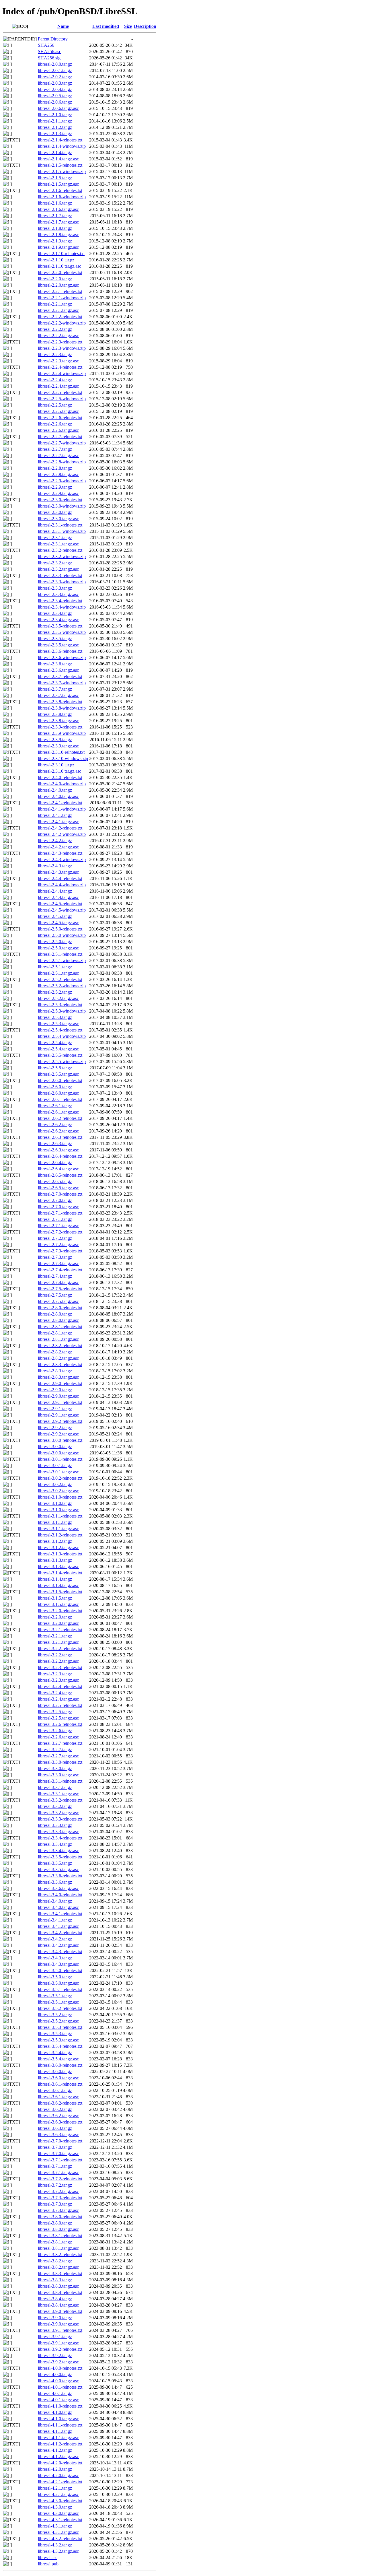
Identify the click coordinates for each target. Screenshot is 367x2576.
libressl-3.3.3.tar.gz (55, 1825)
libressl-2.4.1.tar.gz (55, 815)
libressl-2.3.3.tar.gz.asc (58, 594)
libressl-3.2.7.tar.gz (55, 1750)
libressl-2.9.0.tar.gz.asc (58, 1396)
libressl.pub (48, 2564)
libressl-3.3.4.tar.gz (55, 1844)
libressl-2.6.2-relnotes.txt (60, 1118)
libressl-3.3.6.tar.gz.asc (58, 1888)
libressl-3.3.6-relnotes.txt (60, 1876)
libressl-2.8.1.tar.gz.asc (58, 1339)
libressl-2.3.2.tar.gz (55, 563)
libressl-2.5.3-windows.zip (62, 1011)
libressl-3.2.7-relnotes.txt (60, 1743)
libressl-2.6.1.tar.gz (55, 1106)
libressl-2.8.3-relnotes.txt (60, 1364)
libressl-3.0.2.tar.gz (55, 1484)
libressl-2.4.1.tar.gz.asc (58, 822)
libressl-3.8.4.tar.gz (55, 2299)
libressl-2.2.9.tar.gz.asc (58, 493)
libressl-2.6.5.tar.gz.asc (58, 1188)
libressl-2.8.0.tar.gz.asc (58, 1320)
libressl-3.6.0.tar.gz (55, 2071)
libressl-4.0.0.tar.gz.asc (58, 2381)
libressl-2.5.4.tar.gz (55, 1043)
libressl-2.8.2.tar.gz (55, 1352)
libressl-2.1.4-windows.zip (62, 146)
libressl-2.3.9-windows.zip (62, 733)
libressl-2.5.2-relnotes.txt (60, 979)
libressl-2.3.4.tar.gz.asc (58, 620)
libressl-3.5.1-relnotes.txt (60, 1989)
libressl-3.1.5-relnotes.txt (60, 1592)
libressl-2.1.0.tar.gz (55, 115)
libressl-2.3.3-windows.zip (62, 582)
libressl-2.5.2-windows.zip (62, 986)
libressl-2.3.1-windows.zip (62, 531)
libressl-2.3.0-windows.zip (62, 506)
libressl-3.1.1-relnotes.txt (60, 1516)
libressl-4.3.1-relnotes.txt (60, 2520)
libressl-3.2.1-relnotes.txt (60, 1630)
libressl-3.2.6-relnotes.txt (60, 1724)
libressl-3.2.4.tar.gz (55, 1693)
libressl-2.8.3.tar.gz (55, 1371)
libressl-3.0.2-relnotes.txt (60, 1478)
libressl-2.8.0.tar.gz (55, 1314)
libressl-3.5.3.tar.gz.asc (58, 2040)
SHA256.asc (49, 52)
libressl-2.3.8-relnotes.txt (60, 702)
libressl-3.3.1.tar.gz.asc (58, 1794)
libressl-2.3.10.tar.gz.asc (59, 771)
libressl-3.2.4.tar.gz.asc (58, 1699)
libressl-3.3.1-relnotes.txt (60, 1781)
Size (128, 26)
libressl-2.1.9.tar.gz (55, 241)
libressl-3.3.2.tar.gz (55, 1806)
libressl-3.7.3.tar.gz (55, 2204)
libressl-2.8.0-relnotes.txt (60, 1308)
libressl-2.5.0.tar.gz (55, 942)
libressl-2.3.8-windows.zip (62, 708)
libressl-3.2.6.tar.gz (55, 1731)
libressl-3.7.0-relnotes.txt (60, 2141)
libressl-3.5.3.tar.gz (55, 2034)
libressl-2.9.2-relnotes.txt (60, 1421)
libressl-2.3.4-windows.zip (62, 607)
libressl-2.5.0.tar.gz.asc (58, 948)
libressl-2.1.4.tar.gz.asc (58, 159)
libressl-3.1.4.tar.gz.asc (58, 1585)
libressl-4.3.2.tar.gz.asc (58, 2551)
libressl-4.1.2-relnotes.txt (60, 2444)
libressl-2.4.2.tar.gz (55, 841)
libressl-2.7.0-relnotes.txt (60, 1194)
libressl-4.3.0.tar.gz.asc (58, 2513)
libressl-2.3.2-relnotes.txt (60, 550)
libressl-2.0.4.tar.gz (55, 89)
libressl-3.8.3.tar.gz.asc (58, 2286)
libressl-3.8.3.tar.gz (55, 2280)
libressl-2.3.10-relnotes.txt (61, 752)
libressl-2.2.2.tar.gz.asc (58, 336)
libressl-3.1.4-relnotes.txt (60, 1573)
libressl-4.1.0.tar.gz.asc (58, 2419)
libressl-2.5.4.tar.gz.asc (58, 1049)
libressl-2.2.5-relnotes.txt (60, 392)
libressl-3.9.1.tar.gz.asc (58, 2343)
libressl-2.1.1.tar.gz (55, 121)
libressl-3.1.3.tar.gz (55, 1560)
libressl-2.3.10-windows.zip (63, 758)
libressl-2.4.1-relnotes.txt (60, 803)
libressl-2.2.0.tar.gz (55, 279)
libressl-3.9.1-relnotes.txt (60, 2330)
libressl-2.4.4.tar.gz (55, 891)
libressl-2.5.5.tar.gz (55, 1068)
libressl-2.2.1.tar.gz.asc (58, 310)
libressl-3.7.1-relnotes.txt (60, 2160)
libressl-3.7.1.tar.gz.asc (58, 2172)
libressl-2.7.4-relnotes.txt (60, 1270)
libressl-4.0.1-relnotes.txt (60, 2387)
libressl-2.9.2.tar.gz (55, 1428)
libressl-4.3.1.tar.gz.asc (58, 2532)
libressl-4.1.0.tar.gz (55, 2412)
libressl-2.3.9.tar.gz (55, 740)
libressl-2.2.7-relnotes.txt (60, 437)
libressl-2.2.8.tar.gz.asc (58, 474)
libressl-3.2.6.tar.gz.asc (58, 1737)
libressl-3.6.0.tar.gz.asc (58, 2078)
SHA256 (46, 45)
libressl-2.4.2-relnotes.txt (60, 828)
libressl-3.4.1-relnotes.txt (60, 1914)
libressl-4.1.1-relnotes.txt (60, 2425)
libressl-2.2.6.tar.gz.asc (58, 430)
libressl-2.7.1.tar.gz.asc (58, 1226)
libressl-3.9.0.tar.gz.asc (58, 2324)
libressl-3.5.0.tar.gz (55, 1977)
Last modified (106, 26)
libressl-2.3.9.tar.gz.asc (58, 746)
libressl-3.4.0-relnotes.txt (60, 1895)
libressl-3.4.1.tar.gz (55, 1920)
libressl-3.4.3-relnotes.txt (60, 1952)
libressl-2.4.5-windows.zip (62, 910)
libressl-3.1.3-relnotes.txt (60, 1554)
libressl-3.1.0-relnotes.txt (60, 1497)
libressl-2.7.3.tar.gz (55, 1257)
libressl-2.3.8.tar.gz (55, 714)
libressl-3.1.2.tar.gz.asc (58, 1548)
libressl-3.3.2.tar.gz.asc (58, 1813)
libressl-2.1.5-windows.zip (62, 171)
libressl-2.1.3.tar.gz (55, 134)
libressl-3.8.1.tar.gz (55, 2242)
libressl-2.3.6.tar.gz (55, 664)
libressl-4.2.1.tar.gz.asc (58, 2494)
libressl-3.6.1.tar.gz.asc (58, 2097)
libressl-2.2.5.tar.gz (55, 405)
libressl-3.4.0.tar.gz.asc (58, 1907)
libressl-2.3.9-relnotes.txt (60, 727)
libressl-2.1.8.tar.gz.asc (58, 235)
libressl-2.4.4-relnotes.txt (60, 878)
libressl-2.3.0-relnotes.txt (60, 500)
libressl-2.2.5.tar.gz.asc (58, 411)
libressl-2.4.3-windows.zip (62, 859)
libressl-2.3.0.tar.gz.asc (58, 519)
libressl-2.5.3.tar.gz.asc (58, 1024)
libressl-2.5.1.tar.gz (55, 967)
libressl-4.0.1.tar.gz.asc (58, 2400)
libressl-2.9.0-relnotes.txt (60, 1383)
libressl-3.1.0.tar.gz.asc (58, 1510)
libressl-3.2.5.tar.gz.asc (58, 1718)
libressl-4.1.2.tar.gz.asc (58, 2456)
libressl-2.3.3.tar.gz (55, 588)
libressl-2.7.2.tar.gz (55, 1238)
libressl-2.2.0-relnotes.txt (60, 272)
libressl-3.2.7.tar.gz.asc (58, 1756)
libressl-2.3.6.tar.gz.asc (58, 670)
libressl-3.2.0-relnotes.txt (60, 1611)
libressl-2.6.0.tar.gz (55, 1087)
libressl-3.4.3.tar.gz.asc (58, 1964)
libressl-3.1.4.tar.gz (55, 1579)
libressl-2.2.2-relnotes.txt (60, 317)
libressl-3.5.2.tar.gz (55, 2015)
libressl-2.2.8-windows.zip (62, 462)
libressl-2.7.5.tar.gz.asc (58, 1301)
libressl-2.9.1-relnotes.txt (60, 1402)
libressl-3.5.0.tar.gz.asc (58, 1983)
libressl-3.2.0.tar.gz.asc (58, 1623)
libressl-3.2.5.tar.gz (55, 1712)
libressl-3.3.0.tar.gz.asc (58, 1775)
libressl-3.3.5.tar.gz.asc (58, 1869)
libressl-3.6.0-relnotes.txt (60, 2065)
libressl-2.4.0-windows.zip (62, 784)
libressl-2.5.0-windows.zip (62, 935)
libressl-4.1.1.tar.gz (55, 2431)
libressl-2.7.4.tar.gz (55, 1276)
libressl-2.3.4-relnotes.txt (60, 601)
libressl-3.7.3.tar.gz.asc (58, 2210)
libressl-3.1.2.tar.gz (55, 1541)
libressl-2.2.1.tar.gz (55, 304)
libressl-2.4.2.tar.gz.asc (58, 847)
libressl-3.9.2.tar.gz (55, 2355)
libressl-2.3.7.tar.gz (55, 689)
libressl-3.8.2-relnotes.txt (60, 2255)
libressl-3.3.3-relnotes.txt (60, 1819)
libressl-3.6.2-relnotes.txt (60, 2103)
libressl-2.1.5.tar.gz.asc (58, 184)
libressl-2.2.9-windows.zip (62, 481)
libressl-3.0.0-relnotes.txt (60, 1440)
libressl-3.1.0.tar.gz (55, 1503)
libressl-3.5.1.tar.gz (55, 1996)
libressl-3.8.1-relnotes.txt (60, 2236)
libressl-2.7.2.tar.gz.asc (58, 1245)
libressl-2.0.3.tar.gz (55, 83)
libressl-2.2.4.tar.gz (55, 380)
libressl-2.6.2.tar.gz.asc (58, 1131)
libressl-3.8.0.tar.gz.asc (58, 2229)
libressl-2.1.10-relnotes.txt (61, 253)
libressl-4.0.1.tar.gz (55, 2393)
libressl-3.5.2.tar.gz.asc (58, 2021)
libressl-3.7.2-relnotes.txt (60, 2179)
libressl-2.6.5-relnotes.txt (60, 1175)
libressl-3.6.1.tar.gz (55, 2090)
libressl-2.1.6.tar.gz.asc (58, 209)
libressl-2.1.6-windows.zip (62, 197)
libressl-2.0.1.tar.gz (55, 70)
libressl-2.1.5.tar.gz (55, 178)
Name (63, 26)
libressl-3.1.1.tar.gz (55, 1522)
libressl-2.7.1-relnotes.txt (60, 1213)
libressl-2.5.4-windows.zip (62, 1036)
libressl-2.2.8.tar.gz (55, 468)
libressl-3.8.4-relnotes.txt (60, 2292)
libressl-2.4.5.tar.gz (55, 916)
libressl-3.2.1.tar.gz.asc (58, 1642)
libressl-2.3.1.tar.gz (55, 538)
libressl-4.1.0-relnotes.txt (60, 2406)
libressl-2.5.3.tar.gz (55, 1017)
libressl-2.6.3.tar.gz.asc (58, 1150)
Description (145, 26)
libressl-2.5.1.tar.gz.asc (58, 973)
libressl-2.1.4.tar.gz (55, 152)
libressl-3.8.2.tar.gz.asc (58, 2267)
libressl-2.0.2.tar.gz (55, 77)
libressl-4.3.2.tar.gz (55, 2545)
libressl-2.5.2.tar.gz (55, 992)
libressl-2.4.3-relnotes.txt (60, 853)
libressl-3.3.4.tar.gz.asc (58, 1851)
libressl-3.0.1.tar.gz (55, 1465)
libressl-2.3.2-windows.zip (62, 556)
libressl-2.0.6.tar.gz (55, 102)
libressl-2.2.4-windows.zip (62, 373)
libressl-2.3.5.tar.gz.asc (58, 645)
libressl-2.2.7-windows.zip (62, 443)
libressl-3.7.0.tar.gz (55, 2147)
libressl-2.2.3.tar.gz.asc (58, 361)
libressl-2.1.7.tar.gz (55, 216)
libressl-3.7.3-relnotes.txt (60, 2198)
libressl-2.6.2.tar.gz (55, 1125)
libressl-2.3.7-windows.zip (62, 683)
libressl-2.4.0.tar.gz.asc (58, 796)
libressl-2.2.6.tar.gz (55, 424)
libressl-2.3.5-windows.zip (62, 632)
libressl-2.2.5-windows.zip (62, 399)
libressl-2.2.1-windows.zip (62, 298)
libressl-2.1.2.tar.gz (55, 127)
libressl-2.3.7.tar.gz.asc (58, 695)
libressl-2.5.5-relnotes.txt (60, 1055)
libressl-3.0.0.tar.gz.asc (58, 1453)
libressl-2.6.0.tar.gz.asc (58, 1093)
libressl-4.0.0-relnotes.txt (60, 2368)
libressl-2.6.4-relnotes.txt (60, 1156)
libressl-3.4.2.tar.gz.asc (58, 1945)
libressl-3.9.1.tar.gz (55, 2337)
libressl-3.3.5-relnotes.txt (60, 1857)
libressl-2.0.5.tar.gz (55, 96)
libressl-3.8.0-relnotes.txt (60, 2217)
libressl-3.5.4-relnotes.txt (60, 2046)
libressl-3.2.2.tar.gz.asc (58, 1661)
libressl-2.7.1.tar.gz (55, 1219)
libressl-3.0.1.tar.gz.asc (58, 1472)
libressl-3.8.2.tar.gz (55, 2261)
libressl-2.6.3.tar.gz (55, 1144)
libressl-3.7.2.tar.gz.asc (58, 2191)
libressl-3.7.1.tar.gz (55, 2166)
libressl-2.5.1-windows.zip (62, 960)
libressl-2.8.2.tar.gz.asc (58, 1358)
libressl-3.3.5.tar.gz (55, 1863)
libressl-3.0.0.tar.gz (55, 1447)
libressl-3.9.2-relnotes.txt (60, 2349)
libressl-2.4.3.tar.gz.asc (58, 872)
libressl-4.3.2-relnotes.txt (60, 2539)
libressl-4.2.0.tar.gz (55, 2469)
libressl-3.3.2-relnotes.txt (60, 1800)
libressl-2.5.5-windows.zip (62, 1061)
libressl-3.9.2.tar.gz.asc (58, 2362)
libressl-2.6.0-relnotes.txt (60, 1080)
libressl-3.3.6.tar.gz (55, 1882)
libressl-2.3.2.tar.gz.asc (58, 569)
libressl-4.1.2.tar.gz (55, 2450)
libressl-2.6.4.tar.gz (55, 1162)
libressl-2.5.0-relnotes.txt (60, 929)
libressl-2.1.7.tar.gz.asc (58, 222)
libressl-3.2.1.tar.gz (55, 1636)
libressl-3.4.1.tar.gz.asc (58, 1926)
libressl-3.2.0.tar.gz (55, 1617)
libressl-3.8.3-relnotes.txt (60, 2273)
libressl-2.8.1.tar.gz (55, 1333)
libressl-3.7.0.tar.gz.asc (58, 2154)
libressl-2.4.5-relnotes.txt (60, 904)
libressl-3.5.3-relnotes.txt (60, 2027)
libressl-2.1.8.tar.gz (55, 228)
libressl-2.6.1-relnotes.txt (60, 1099)
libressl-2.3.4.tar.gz (55, 613)
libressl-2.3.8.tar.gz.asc (58, 721)
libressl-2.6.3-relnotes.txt (60, 1137)
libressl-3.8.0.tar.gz (55, 2223)
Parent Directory (53, 39)
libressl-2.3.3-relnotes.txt (60, 575)
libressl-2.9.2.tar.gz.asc (58, 1434)
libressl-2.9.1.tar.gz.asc (58, 1415)
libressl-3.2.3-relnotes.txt (60, 1667)
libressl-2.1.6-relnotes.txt (60, 190)
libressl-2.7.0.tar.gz (55, 1200)
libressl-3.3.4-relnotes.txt (60, 1838)
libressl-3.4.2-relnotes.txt (60, 1933)
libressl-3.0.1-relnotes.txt (60, 1459)
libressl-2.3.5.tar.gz (55, 639)
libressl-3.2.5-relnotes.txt (60, 1705)
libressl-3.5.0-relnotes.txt (60, 1970)
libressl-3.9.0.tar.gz (55, 2318)
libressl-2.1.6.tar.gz (55, 203)
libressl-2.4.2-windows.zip (62, 834)
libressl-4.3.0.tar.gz (55, 2507)
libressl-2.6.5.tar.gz (55, 1181)
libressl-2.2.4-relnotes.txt (60, 367)
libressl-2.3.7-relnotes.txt (60, 676)
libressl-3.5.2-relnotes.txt (60, 2008)
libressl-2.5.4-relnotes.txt (60, 1030)
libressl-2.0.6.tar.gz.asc (58, 108)
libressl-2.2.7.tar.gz (55, 449)
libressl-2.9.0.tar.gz (55, 1390)
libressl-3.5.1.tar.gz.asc (58, 2002)
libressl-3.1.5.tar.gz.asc (58, 1604)
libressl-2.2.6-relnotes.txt (60, 418)
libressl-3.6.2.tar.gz (55, 2109)
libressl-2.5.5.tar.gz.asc (58, 1074)
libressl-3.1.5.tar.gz (55, 1598)
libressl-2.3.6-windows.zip (62, 657)
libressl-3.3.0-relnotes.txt (60, 1762)
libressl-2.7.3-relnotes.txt (60, 1251)
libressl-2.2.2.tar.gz (55, 329)
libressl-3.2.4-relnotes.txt (60, 1686)
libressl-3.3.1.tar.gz (55, 1787)
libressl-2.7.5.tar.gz (55, 1295)
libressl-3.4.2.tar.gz (55, 1939)
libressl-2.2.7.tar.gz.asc (58, 455)
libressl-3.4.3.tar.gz (55, 1958)
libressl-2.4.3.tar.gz (55, 866)
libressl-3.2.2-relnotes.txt (60, 1649)
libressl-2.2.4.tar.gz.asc (58, 386)
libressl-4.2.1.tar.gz (55, 2488)
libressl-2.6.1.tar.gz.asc (58, 1112)
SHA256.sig (49, 58)
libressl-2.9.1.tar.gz (55, 1409)
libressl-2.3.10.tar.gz (56, 765)
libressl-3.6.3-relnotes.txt (60, 2122)
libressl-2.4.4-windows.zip (62, 885)
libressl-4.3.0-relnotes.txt (60, 2501)
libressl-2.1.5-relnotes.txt (60, 165)
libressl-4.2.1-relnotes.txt (60, 2482)
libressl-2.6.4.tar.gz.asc (58, 1169)
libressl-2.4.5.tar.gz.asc (58, 923)
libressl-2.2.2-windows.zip (62, 323)
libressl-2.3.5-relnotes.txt (60, 626)
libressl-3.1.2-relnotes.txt (60, 1535)
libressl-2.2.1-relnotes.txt (60, 291)
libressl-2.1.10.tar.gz (56, 260)
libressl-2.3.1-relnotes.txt (60, 525)
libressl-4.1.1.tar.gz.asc (58, 2438)
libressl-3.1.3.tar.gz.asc (58, 1566)
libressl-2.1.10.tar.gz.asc (59, 266)
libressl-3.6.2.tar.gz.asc (58, 2116)
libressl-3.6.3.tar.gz (55, 2128)
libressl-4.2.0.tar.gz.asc (58, 2475)
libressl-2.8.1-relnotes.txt (60, 1327)
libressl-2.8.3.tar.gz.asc (58, 1377)
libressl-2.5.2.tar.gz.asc (58, 998)
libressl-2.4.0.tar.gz (55, 790)
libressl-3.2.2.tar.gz (55, 1655)
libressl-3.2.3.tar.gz (55, 1674)
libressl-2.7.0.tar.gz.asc (58, 1207)
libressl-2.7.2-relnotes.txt (60, 1232)
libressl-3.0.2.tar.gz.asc (58, 1491)
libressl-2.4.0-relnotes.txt (60, 777)
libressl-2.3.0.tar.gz (55, 512)
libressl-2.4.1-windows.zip (62, 809)
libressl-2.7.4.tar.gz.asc (58, 1282)
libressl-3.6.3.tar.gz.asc (58, 2135)
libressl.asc (48, 2557)
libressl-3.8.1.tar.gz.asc (58, 2248)
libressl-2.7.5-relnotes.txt (60, 1289)
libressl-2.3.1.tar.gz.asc (58, 544)
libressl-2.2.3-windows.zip (62, 348)
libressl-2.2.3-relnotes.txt (60, 342)
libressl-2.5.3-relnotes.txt (60, 1005)
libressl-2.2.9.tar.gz (55, 487)
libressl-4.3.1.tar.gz (55, 2526)
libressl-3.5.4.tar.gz (55, 2053)
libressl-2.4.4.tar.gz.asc (58, 897)
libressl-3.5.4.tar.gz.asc (58, 2059)
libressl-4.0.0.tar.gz (55, 2374)
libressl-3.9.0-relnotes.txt (60, 2311)
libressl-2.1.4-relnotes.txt (60, 140)
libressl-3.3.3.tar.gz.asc (58, 1832)
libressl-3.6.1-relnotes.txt (60, 2084)
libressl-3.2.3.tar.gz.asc (58, 1680)
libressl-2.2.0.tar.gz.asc (58, 285)
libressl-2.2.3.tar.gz (55, 354)
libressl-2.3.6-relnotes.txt (60, 651)
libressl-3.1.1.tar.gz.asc (58, 1529)
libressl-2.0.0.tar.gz (55, 64)
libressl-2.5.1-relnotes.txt (60, 954)
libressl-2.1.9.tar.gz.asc (58, 247)
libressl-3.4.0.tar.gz (55, 1901)
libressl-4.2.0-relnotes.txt (60, 2463)
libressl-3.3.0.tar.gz (55, 1768)
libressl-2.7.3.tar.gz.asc (58, 1263)
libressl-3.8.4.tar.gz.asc (58, 2305)
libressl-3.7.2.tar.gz (55, 2185)
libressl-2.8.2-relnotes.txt (60, 1346)
